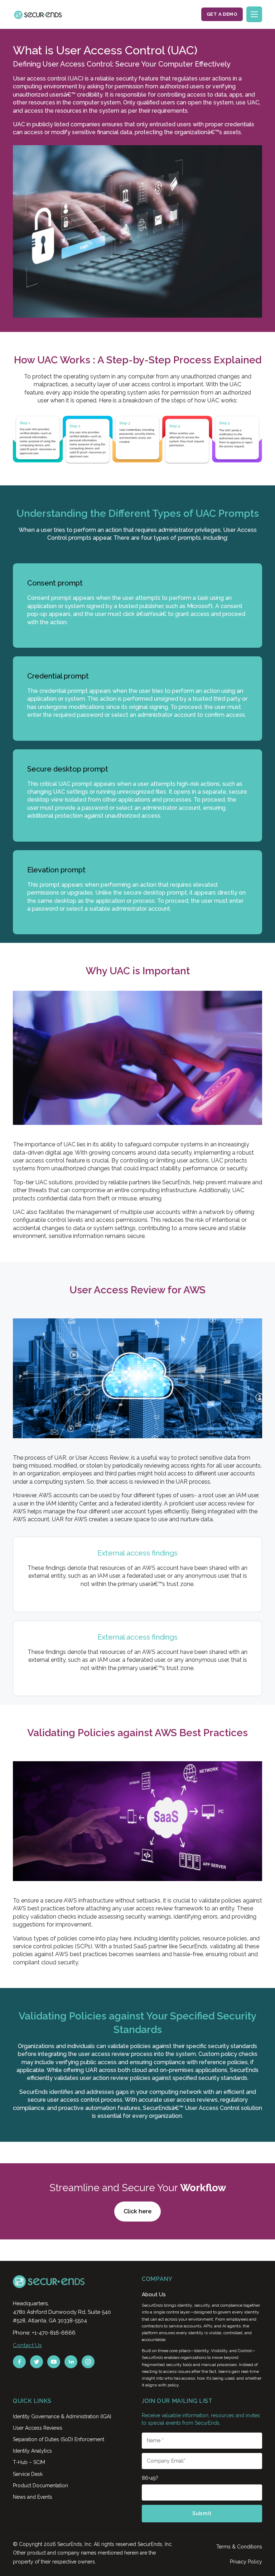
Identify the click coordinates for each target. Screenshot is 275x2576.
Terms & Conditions (239, 2547)
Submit (202, 2513)
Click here (137, 2211)
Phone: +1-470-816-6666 (44, 2333)
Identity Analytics (32, 2451)
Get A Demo (222, 14)
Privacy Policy (246, 2562)
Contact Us (27, 2345)
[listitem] (19, 2362)
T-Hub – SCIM (29, 2462)
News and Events (33, 2497)
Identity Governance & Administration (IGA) (62, 2416)
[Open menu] (254, 14)
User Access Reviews (38, 2428)
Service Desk (28, 2474)
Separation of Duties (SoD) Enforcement (59, 2439)
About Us (154, 2295)
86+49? (150, 2478)
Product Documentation (40, 2486)
